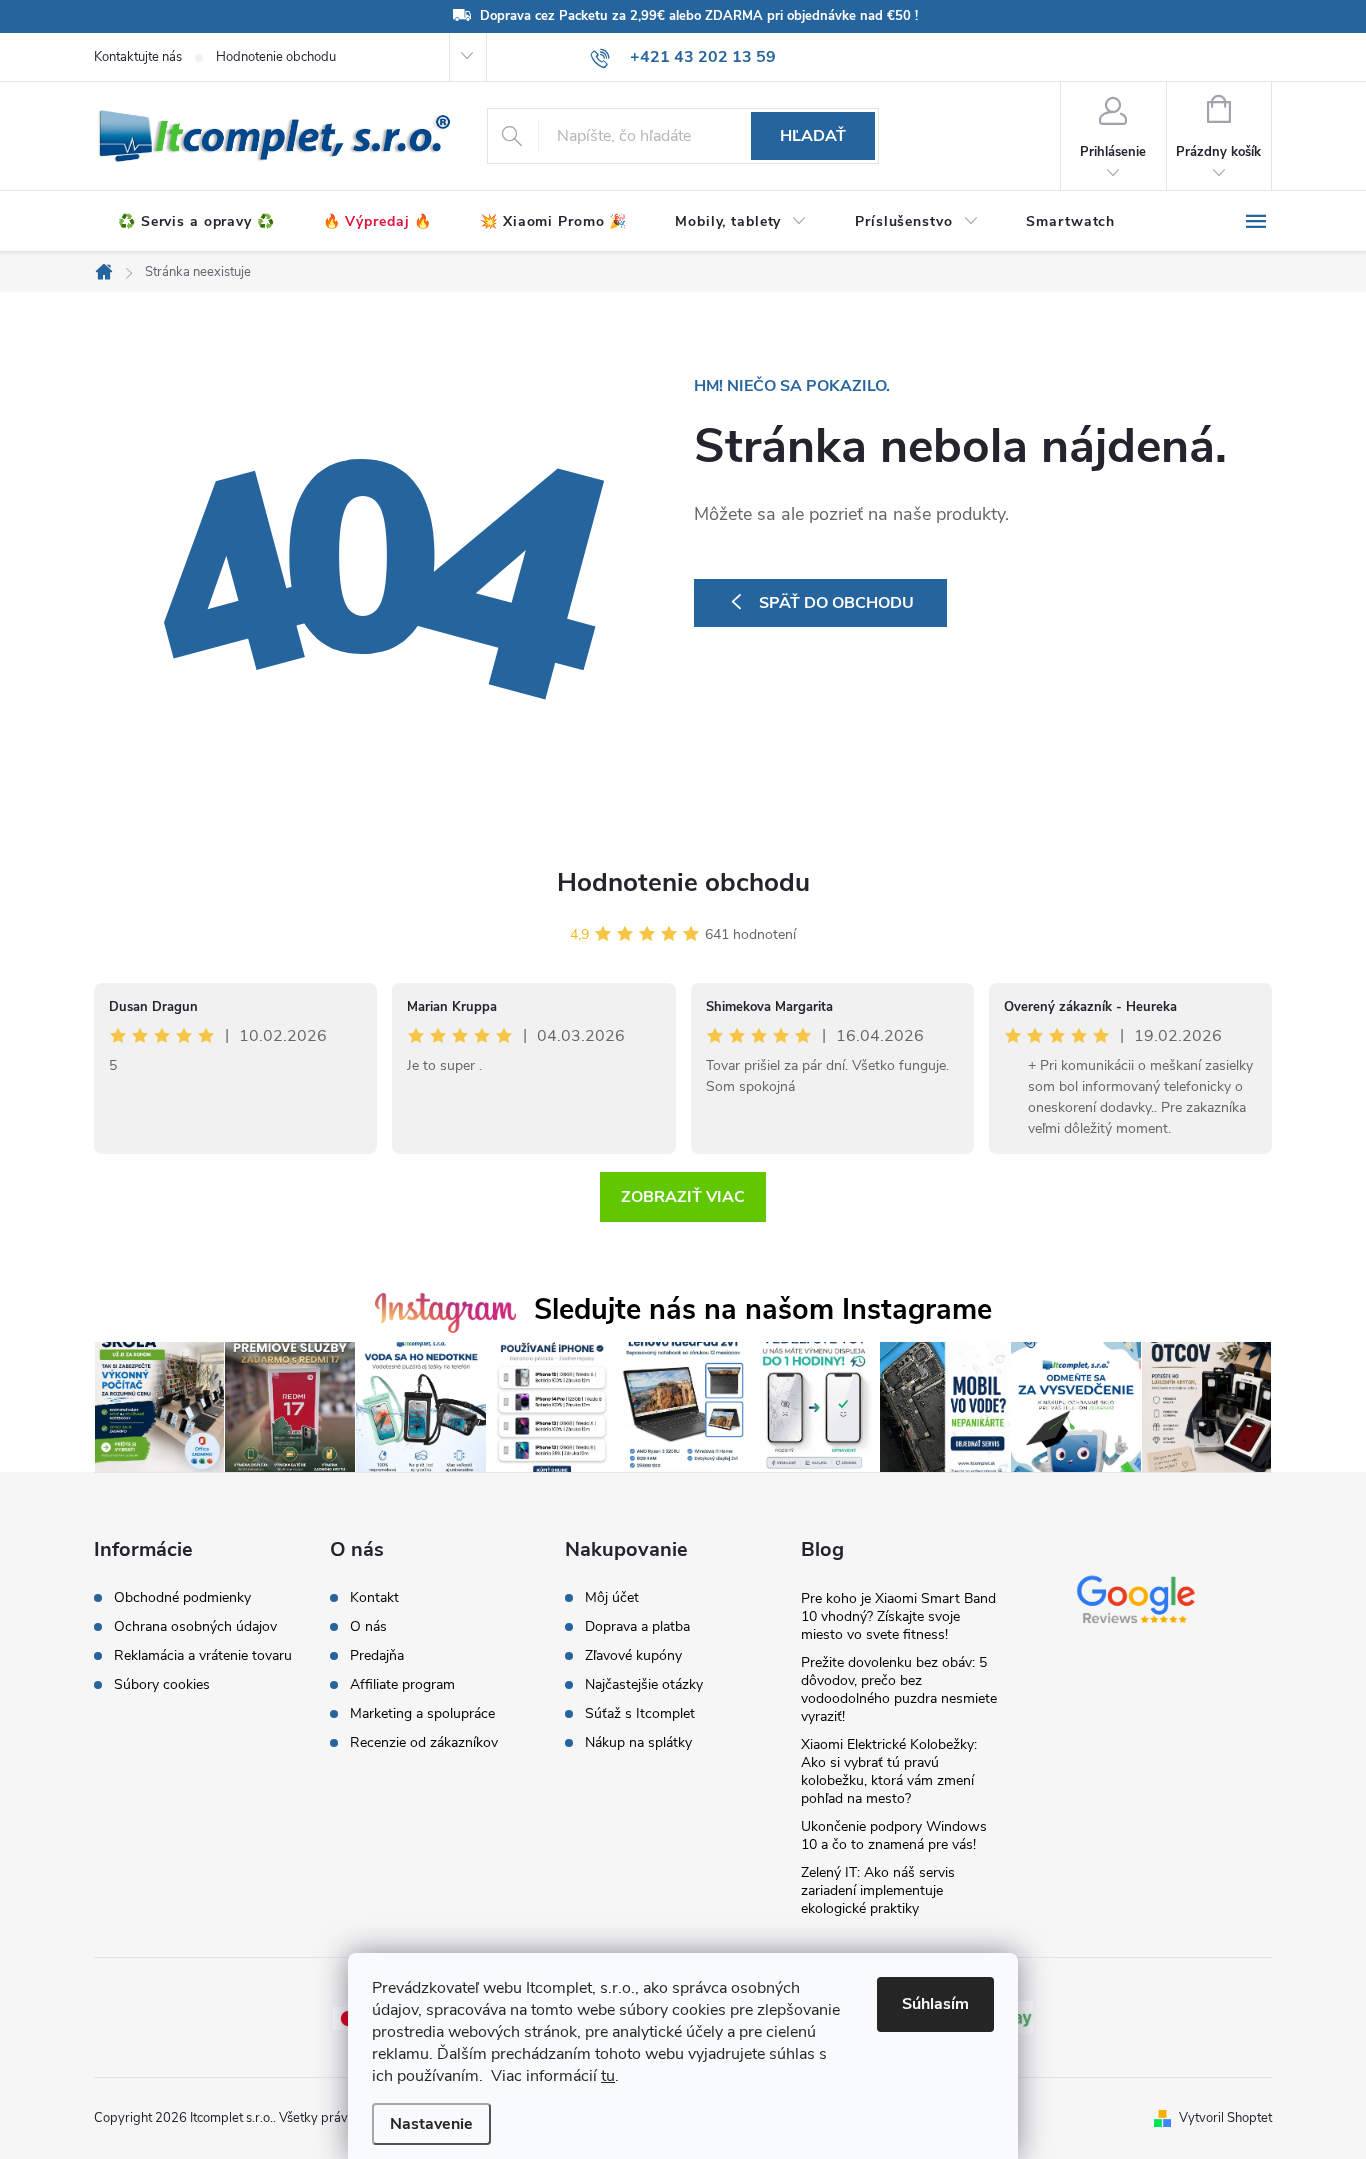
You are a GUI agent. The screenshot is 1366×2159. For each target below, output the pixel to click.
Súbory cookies (162, 1685)
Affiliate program (402, 1685)
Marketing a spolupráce (422, 1714)
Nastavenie (431, 2124)
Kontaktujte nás (138, 57)
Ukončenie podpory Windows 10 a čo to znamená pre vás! (894, 1835)
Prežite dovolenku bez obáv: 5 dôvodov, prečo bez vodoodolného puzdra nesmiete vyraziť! (899, 1689)
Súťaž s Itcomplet (640, 1714)
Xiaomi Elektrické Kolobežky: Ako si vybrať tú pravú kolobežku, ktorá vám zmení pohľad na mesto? (889, 1771)
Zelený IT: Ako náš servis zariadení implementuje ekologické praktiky (878, 1890)
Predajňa (377, 1656)
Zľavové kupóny (633, 1656)
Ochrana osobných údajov (195, 1627)
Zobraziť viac (683, 1197)
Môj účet (612, 1598)
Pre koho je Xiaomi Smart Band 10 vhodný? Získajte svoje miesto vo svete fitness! (898, 1616)
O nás (368, 1627)
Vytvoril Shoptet (1225, 2118)
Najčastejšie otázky (644, 1685)
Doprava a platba (637, 1627)
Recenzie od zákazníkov (424, 1743)
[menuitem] (196, 222)
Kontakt (374, 1598)
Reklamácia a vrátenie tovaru (203, 1656)
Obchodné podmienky (182, 1598)
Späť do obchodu (836, 603)
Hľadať (813, 136)
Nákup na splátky (638, 1743)
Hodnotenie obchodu (276, 57)
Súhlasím (935, 2004)
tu (608, 2076)
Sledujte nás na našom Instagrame (763, 1309)
